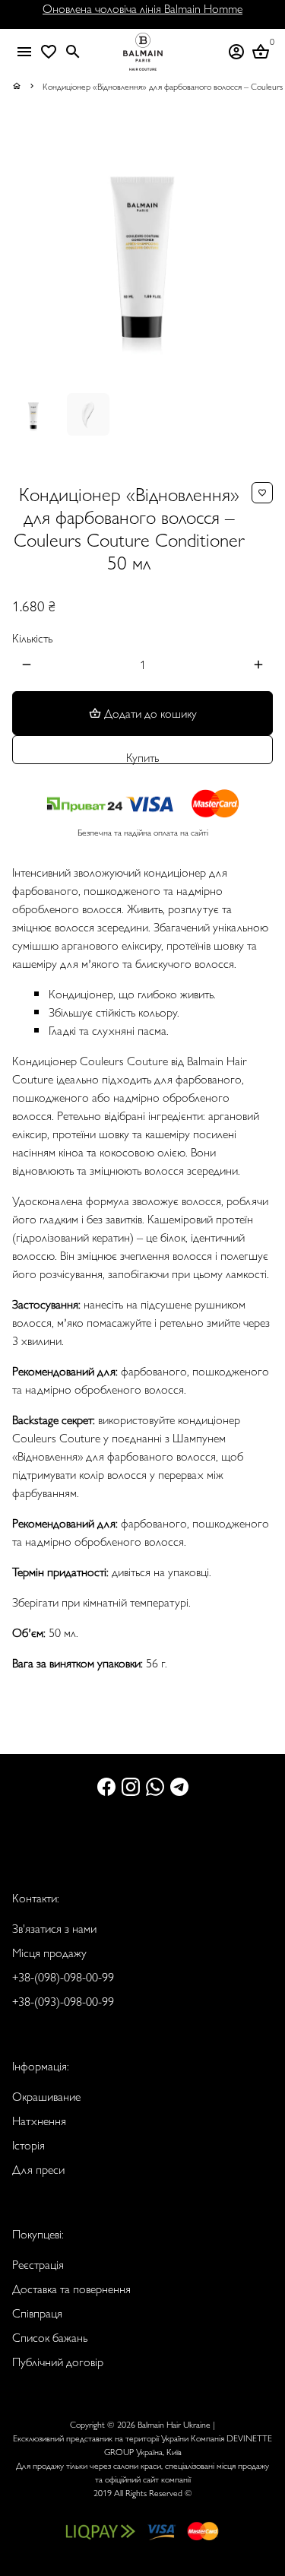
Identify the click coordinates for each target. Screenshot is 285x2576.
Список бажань (50, 2337)
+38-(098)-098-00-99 (63, 1976)
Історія (28, 2145)
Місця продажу (49, 1952)
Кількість (32, 638)
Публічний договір (58, 2361)
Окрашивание (46, 2096)
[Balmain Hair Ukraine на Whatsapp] (155, 1786)
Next (258, 251)
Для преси (38, 2169)
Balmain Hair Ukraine (174, 2424)
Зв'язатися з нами (54, 1928)
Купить (142, 756)
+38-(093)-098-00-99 (63, 2001)
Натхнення (39, 2120)
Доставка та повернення (71, 2288)
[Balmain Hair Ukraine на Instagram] (131, 1786)
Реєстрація (38, 2264)
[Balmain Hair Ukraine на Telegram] (179, 1786)
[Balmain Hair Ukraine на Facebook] (106, 1786)
